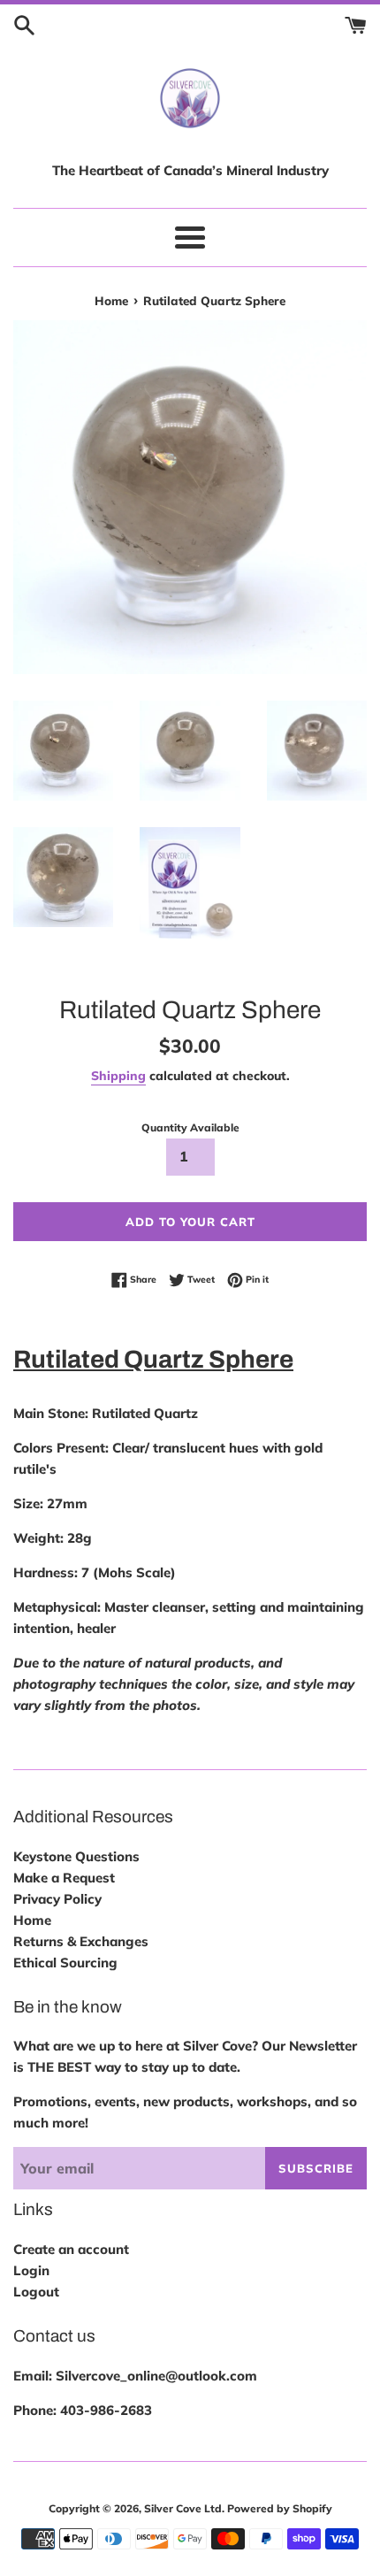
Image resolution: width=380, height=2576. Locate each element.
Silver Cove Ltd (183, 2508)
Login (31, 2270)
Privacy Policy (57, 1899)
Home (32, 1920)
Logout (36, 2292)
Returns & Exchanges (81, 1941)
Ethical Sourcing (65, 1963)
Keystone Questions (76, 1856)
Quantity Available (190, 1127)
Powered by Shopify (280, 2508)
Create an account (71, 2249)
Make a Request (64, 1878)
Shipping (118, 1075)
